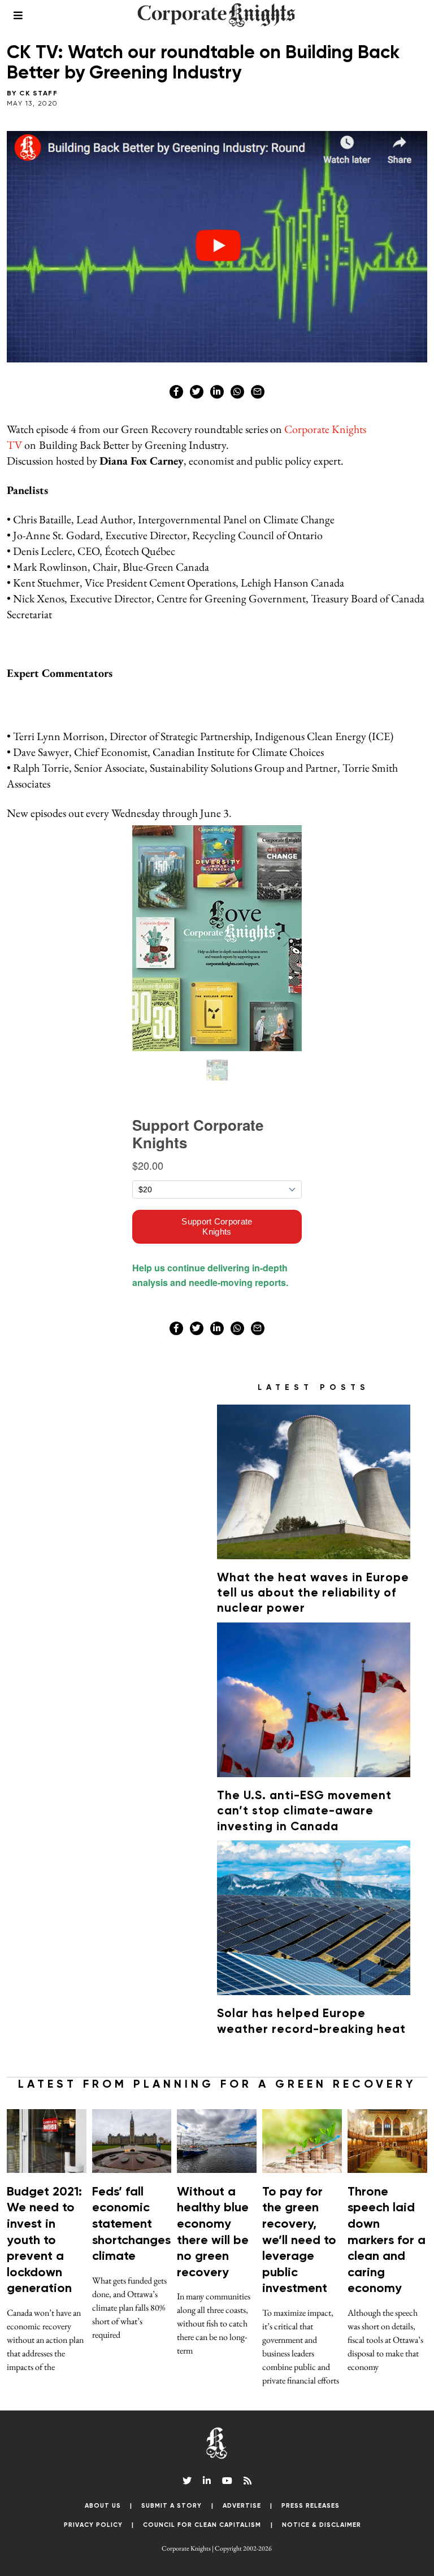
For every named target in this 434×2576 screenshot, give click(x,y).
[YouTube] (227, 2481)
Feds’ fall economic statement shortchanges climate (131, 2224)
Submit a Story (172, 2506)
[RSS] (248, 2481)
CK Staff (38, 94)
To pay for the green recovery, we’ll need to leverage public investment (299, 2241)
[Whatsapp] (237, 392)
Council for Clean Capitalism (202, 2525)
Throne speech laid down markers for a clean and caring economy (387, 2241)
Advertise (242, 2506)
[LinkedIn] (207, 2481)
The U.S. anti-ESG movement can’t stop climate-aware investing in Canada (304, 1812)
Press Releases (311, 2506)
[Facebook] (176, 392)
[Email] (258, 392)
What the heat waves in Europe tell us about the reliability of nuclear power (313, 1594)
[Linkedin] (217, 392)
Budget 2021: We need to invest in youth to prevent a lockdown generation (44, 2241)
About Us (103, 2506)
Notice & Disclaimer (322, 2525)
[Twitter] (197, 392)
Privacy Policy (93, 2525)
